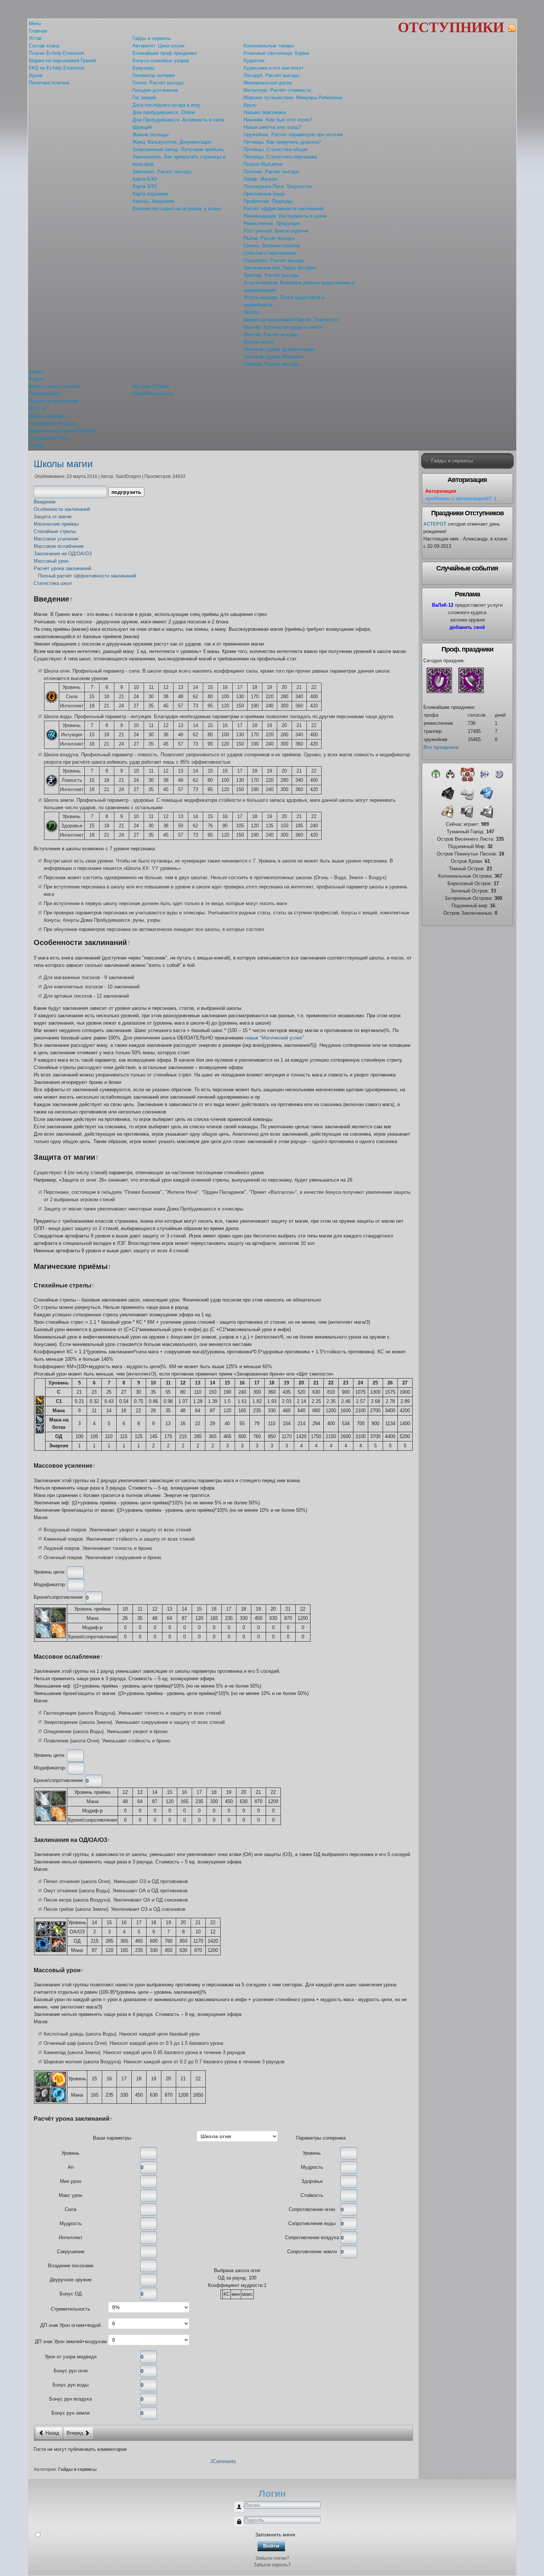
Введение (45, 502)
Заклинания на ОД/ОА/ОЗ (63, 554)
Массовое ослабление (59, 546)
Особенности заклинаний (62, 509)
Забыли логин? (272, 2558)
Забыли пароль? (272, 2565)
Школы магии (63, 464)
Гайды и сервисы (77, 2469)
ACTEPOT (435, 524)
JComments (223, 2461)
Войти (271, 2546)
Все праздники (441, 747)
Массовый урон (51, 561)
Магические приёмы (56, 524)
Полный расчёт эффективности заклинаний (87, 576)
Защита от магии (53, 517)
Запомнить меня (275, 2535)
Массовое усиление (56, 539)
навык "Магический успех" (275, 1038)
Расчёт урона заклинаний (62, 568)
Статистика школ (53, 583)
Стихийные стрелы (55, 531)
